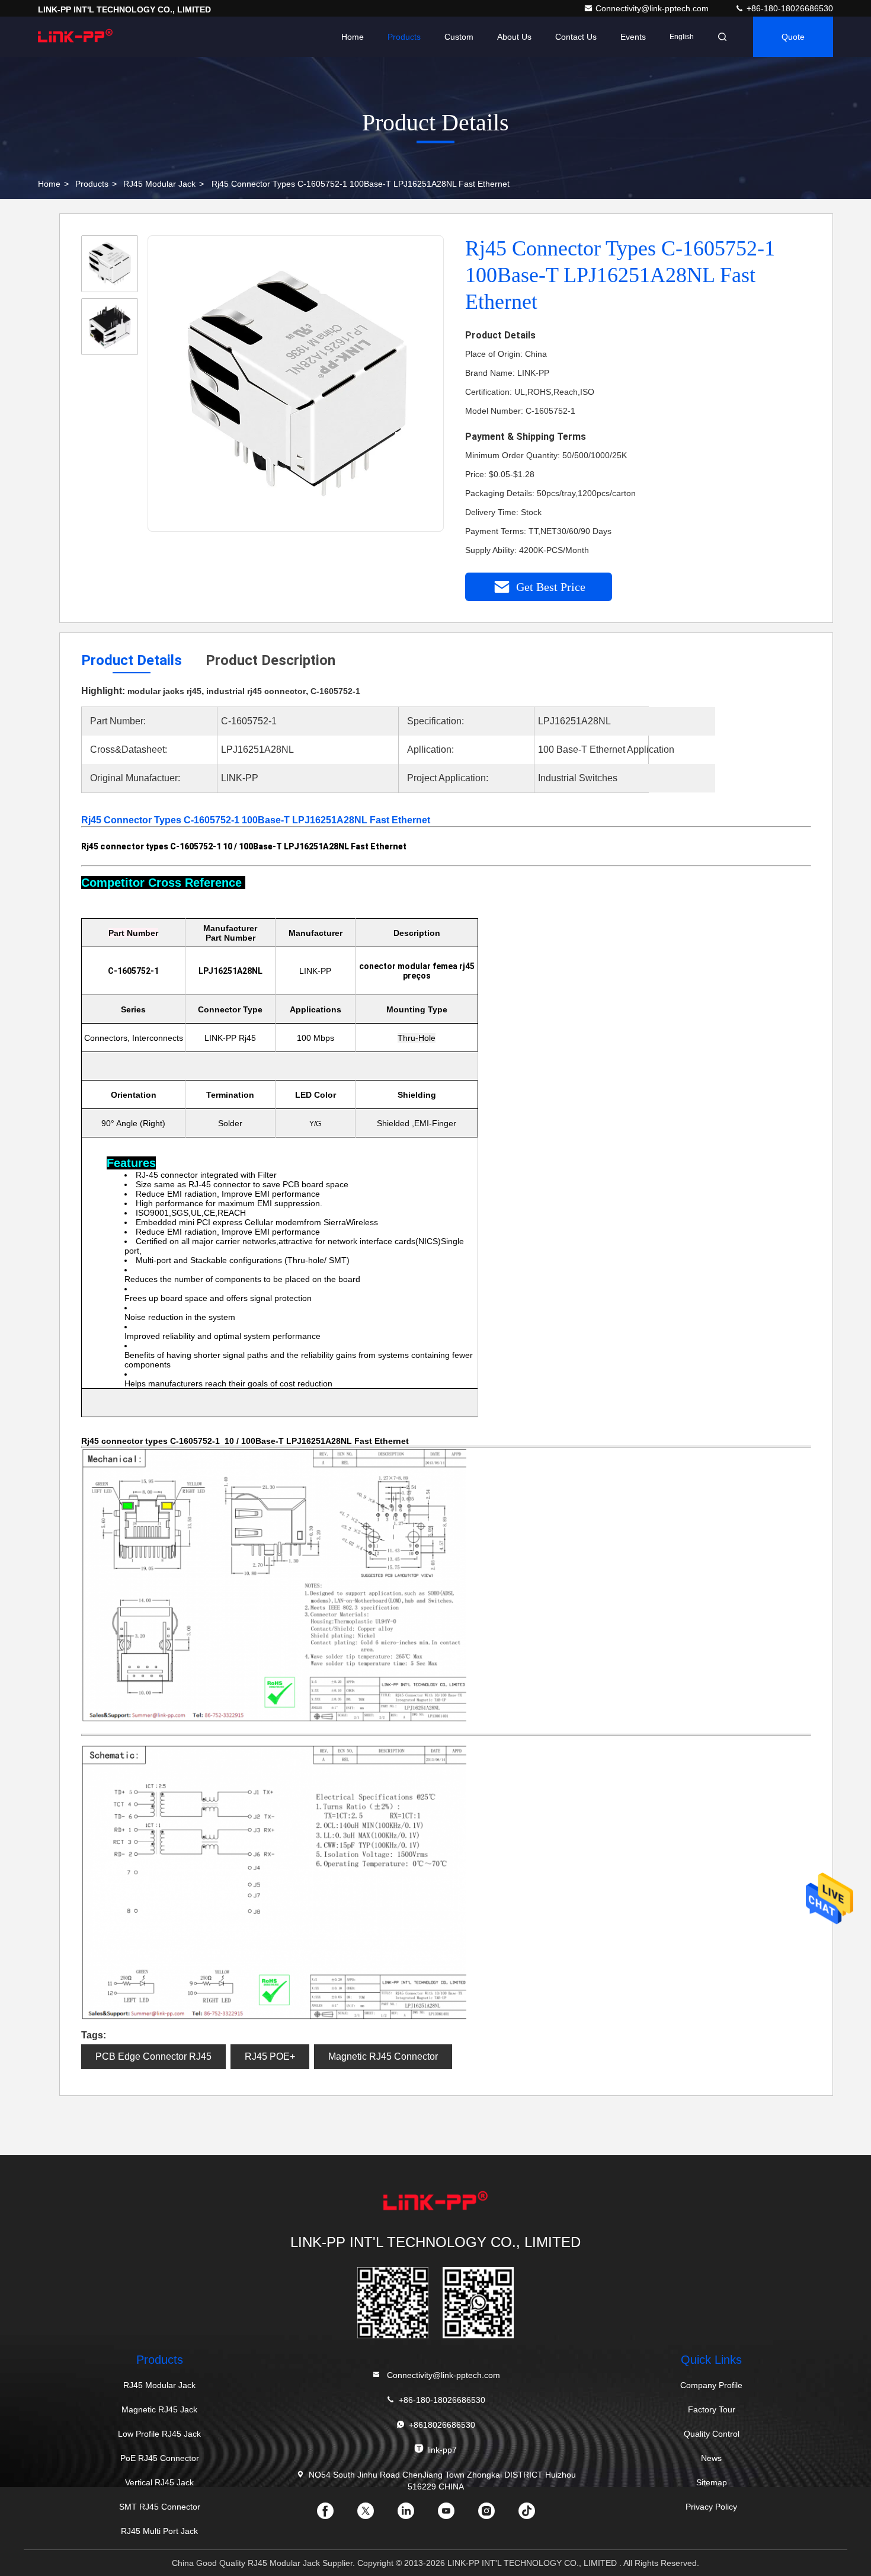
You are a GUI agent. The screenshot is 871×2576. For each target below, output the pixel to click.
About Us (514, 37)
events (633, 37)
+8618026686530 (442, 2425)
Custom (459, 37)
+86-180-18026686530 (789, 8)
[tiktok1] (536, 2515)
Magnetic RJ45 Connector (383, 2056)
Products (404, 37)
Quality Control (712, 2434)
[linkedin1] (415, 2515)
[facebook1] (335, 2515)
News (711, 2458)
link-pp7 (442, 2450)
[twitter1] (375, 2515)
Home (353, 37)
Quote (793, 37)
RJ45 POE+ (270, 2056)
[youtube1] (456, 2515)
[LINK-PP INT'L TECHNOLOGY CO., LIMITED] (75, 37)
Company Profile (711, 2385)
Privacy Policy (711, 2507)
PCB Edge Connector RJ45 (153, 2056)
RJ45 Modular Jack (159, 184)
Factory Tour (712, 2409)
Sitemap (712, 2482)
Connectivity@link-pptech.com (653, 8)
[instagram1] (496, 2515)
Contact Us (576, 37)
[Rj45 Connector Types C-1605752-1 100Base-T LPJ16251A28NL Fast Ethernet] (296, 384)
